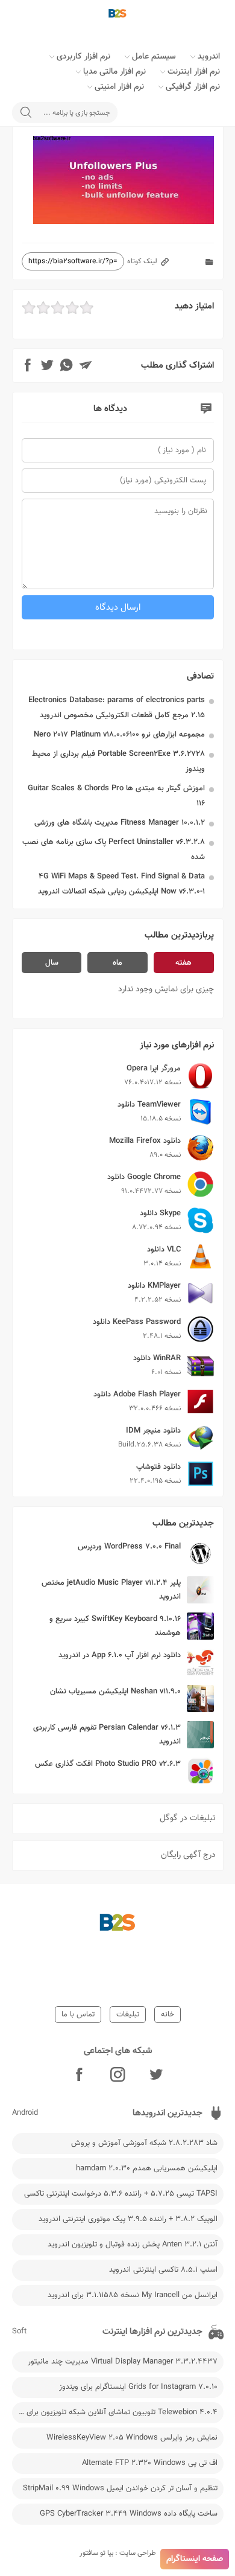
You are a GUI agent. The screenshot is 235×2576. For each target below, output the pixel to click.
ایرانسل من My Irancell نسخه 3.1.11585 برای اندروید (133, 2295)
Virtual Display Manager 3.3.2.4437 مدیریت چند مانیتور (123, 2362)
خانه (168, 2015)
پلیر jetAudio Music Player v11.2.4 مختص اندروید (111, 1590)
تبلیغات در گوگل (188, 1818)
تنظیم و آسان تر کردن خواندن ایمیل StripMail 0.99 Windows (120, 2488)
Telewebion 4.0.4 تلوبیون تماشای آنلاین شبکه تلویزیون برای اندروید (115, 2412)
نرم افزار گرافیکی (193, 87)
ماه (117, 963)
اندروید (209, 57)
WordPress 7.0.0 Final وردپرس (129, 1547)
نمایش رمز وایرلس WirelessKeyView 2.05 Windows (132, 2438)
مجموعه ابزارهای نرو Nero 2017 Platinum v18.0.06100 (119, 735)
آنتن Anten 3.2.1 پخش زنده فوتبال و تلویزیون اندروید (133, 2245)
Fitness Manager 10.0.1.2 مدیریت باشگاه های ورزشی (120, 823)
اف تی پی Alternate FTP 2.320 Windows (150, 2463)
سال (52, 963)
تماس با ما (78, 2015)
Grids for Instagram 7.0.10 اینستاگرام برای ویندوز (138, 2387)
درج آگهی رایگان (188, 1855)
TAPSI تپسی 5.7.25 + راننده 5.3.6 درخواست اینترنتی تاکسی (121, 2194)
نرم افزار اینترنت (194, 72)
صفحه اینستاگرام (195, 2559)
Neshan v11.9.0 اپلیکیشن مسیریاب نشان (115, 1692)
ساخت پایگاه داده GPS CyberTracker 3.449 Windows (129, 2514)
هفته (183, 963)
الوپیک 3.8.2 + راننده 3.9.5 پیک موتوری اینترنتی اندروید (128, 2219)
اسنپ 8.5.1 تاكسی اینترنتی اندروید (163, 2270)
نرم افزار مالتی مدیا (114, 72)
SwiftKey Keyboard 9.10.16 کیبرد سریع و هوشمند (115, 1626)
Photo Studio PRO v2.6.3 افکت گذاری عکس (108, 1764)
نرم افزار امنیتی (119, 87)
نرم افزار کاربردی (83, 57)
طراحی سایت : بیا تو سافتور (118, 2553)
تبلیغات (128, 2015)
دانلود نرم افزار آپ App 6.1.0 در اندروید (120, 1655)
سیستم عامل (154, 57)
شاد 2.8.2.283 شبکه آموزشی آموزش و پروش (144, 2143)
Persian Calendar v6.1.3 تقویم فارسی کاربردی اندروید (107, 1735)
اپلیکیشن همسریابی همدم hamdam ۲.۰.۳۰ (147, 2169)
